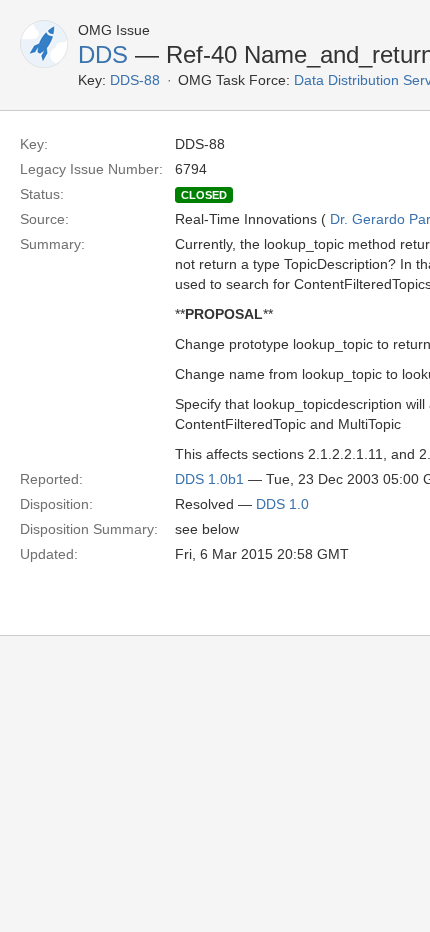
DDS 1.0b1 (209, 479)
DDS (103, 54)
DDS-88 (135, 80)
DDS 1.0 (282, 504)
